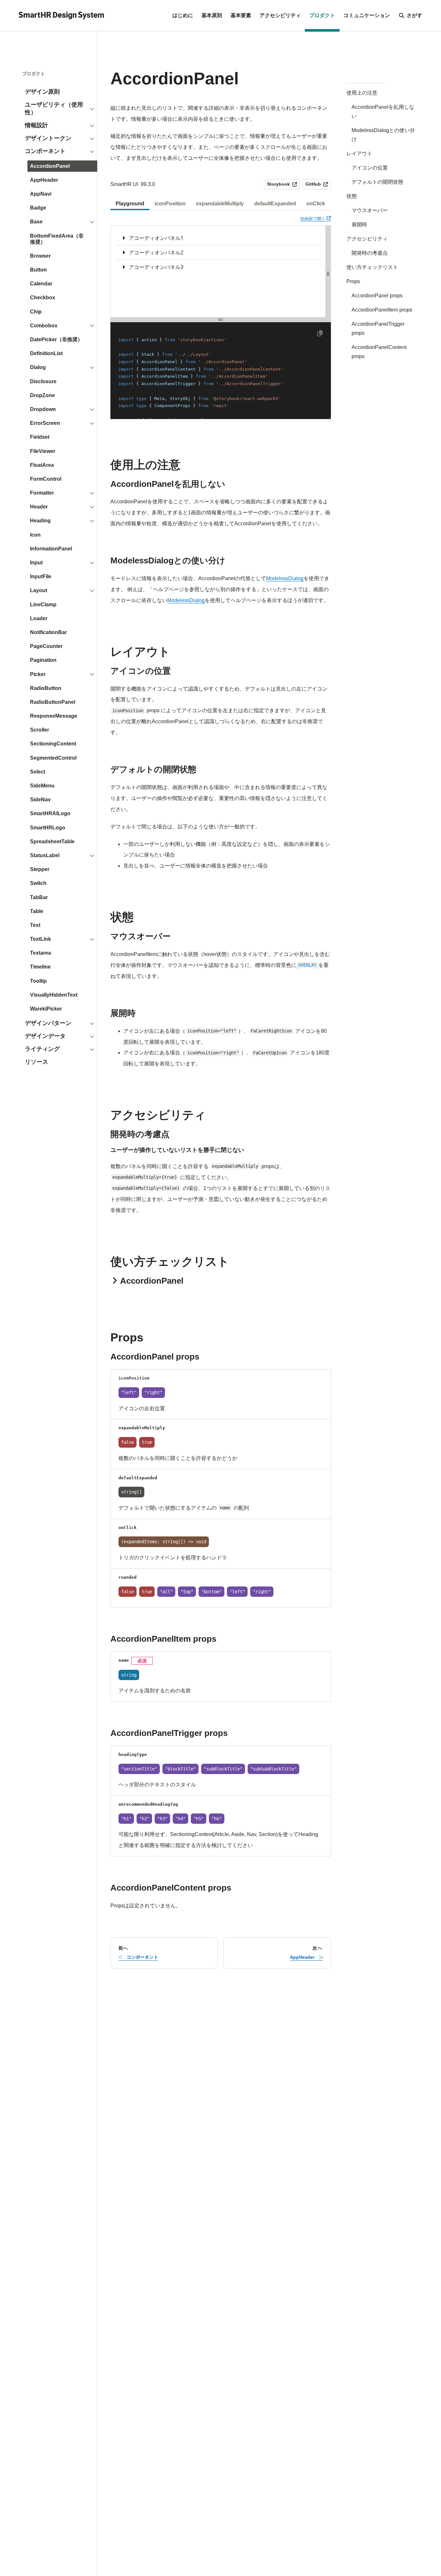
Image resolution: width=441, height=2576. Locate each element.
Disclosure (43, 381)
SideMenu (42, 786)
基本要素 (241, 15)
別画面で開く (316, 219)
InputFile (41, 576)
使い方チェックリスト (372, 267)
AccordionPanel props (377, 296)
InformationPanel (51, 549)
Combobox (44, 326)
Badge (38, 208)
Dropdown (43, 409)
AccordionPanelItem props (382, 310)
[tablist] (221, 204)
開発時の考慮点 (370, 253)
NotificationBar (48, 632)
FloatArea (42, 465)
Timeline (40, 967)
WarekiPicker (46, 1009)
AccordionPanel (50, 166)
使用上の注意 (362, 93)
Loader (39, 618)
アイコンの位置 (370, 168)
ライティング (42, 1049)
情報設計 (36, 125)
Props (353, 281)
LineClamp (43, 605)
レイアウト (359, 154)
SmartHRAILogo (50, 813)
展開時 (359, 225)
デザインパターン (48, 1023)
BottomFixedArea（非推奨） (57, 239)
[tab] (130, 204)
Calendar (41, 284)
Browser (40, 256)
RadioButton (46, 688)
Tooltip (38, 981)
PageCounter (46, 646)
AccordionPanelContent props (379, 352)
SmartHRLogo (48, 828)
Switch (38, 883)
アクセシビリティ (280, 15)
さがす (415, 15)
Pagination (43, 660)
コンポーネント (45, 151)
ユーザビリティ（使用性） (54, 108)
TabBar (39, 897)
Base (36, 222)
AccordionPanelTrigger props (378, 328)
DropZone (42, 395)
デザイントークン (48, 138)
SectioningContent (53, 744)
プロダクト (322, 15)
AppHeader (44, 180)
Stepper (40, 869)
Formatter (42, 493)
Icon (35, 535)
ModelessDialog (285, 578)
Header (39, 507)
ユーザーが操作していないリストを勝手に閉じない (177, 1150)
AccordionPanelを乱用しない (383, 112)
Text (35, 925)
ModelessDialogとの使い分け (383, 135)
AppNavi (41, 194)
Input (36, 563)
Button (38, 270)
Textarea (41, 953)
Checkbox (43, 298)
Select (38, 772)
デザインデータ (45, 1036)
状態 (352, 196)
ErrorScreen (45, 423)
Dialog (38, 367)
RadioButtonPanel (53, 702)
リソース (36, 1062)
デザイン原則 (42, 92)
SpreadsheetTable (52, 842)
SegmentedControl (53, 758)
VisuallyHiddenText (54, 995)
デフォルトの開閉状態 (377, 182)
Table (37, 911)
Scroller (40, 730)
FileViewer (43, 451)
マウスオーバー (370, 210)
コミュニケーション (367, 15)
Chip (36, 312)
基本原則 (212, 15)
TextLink (41, 939)
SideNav (40, 800)
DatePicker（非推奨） (56, 339)
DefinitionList (46, 353)
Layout (39, 590)
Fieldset (40, 437)
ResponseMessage (54, 716)
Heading (40, 521)
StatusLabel (45, 855)
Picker (38, 674)
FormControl (46, 479)
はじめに (183, 15)
